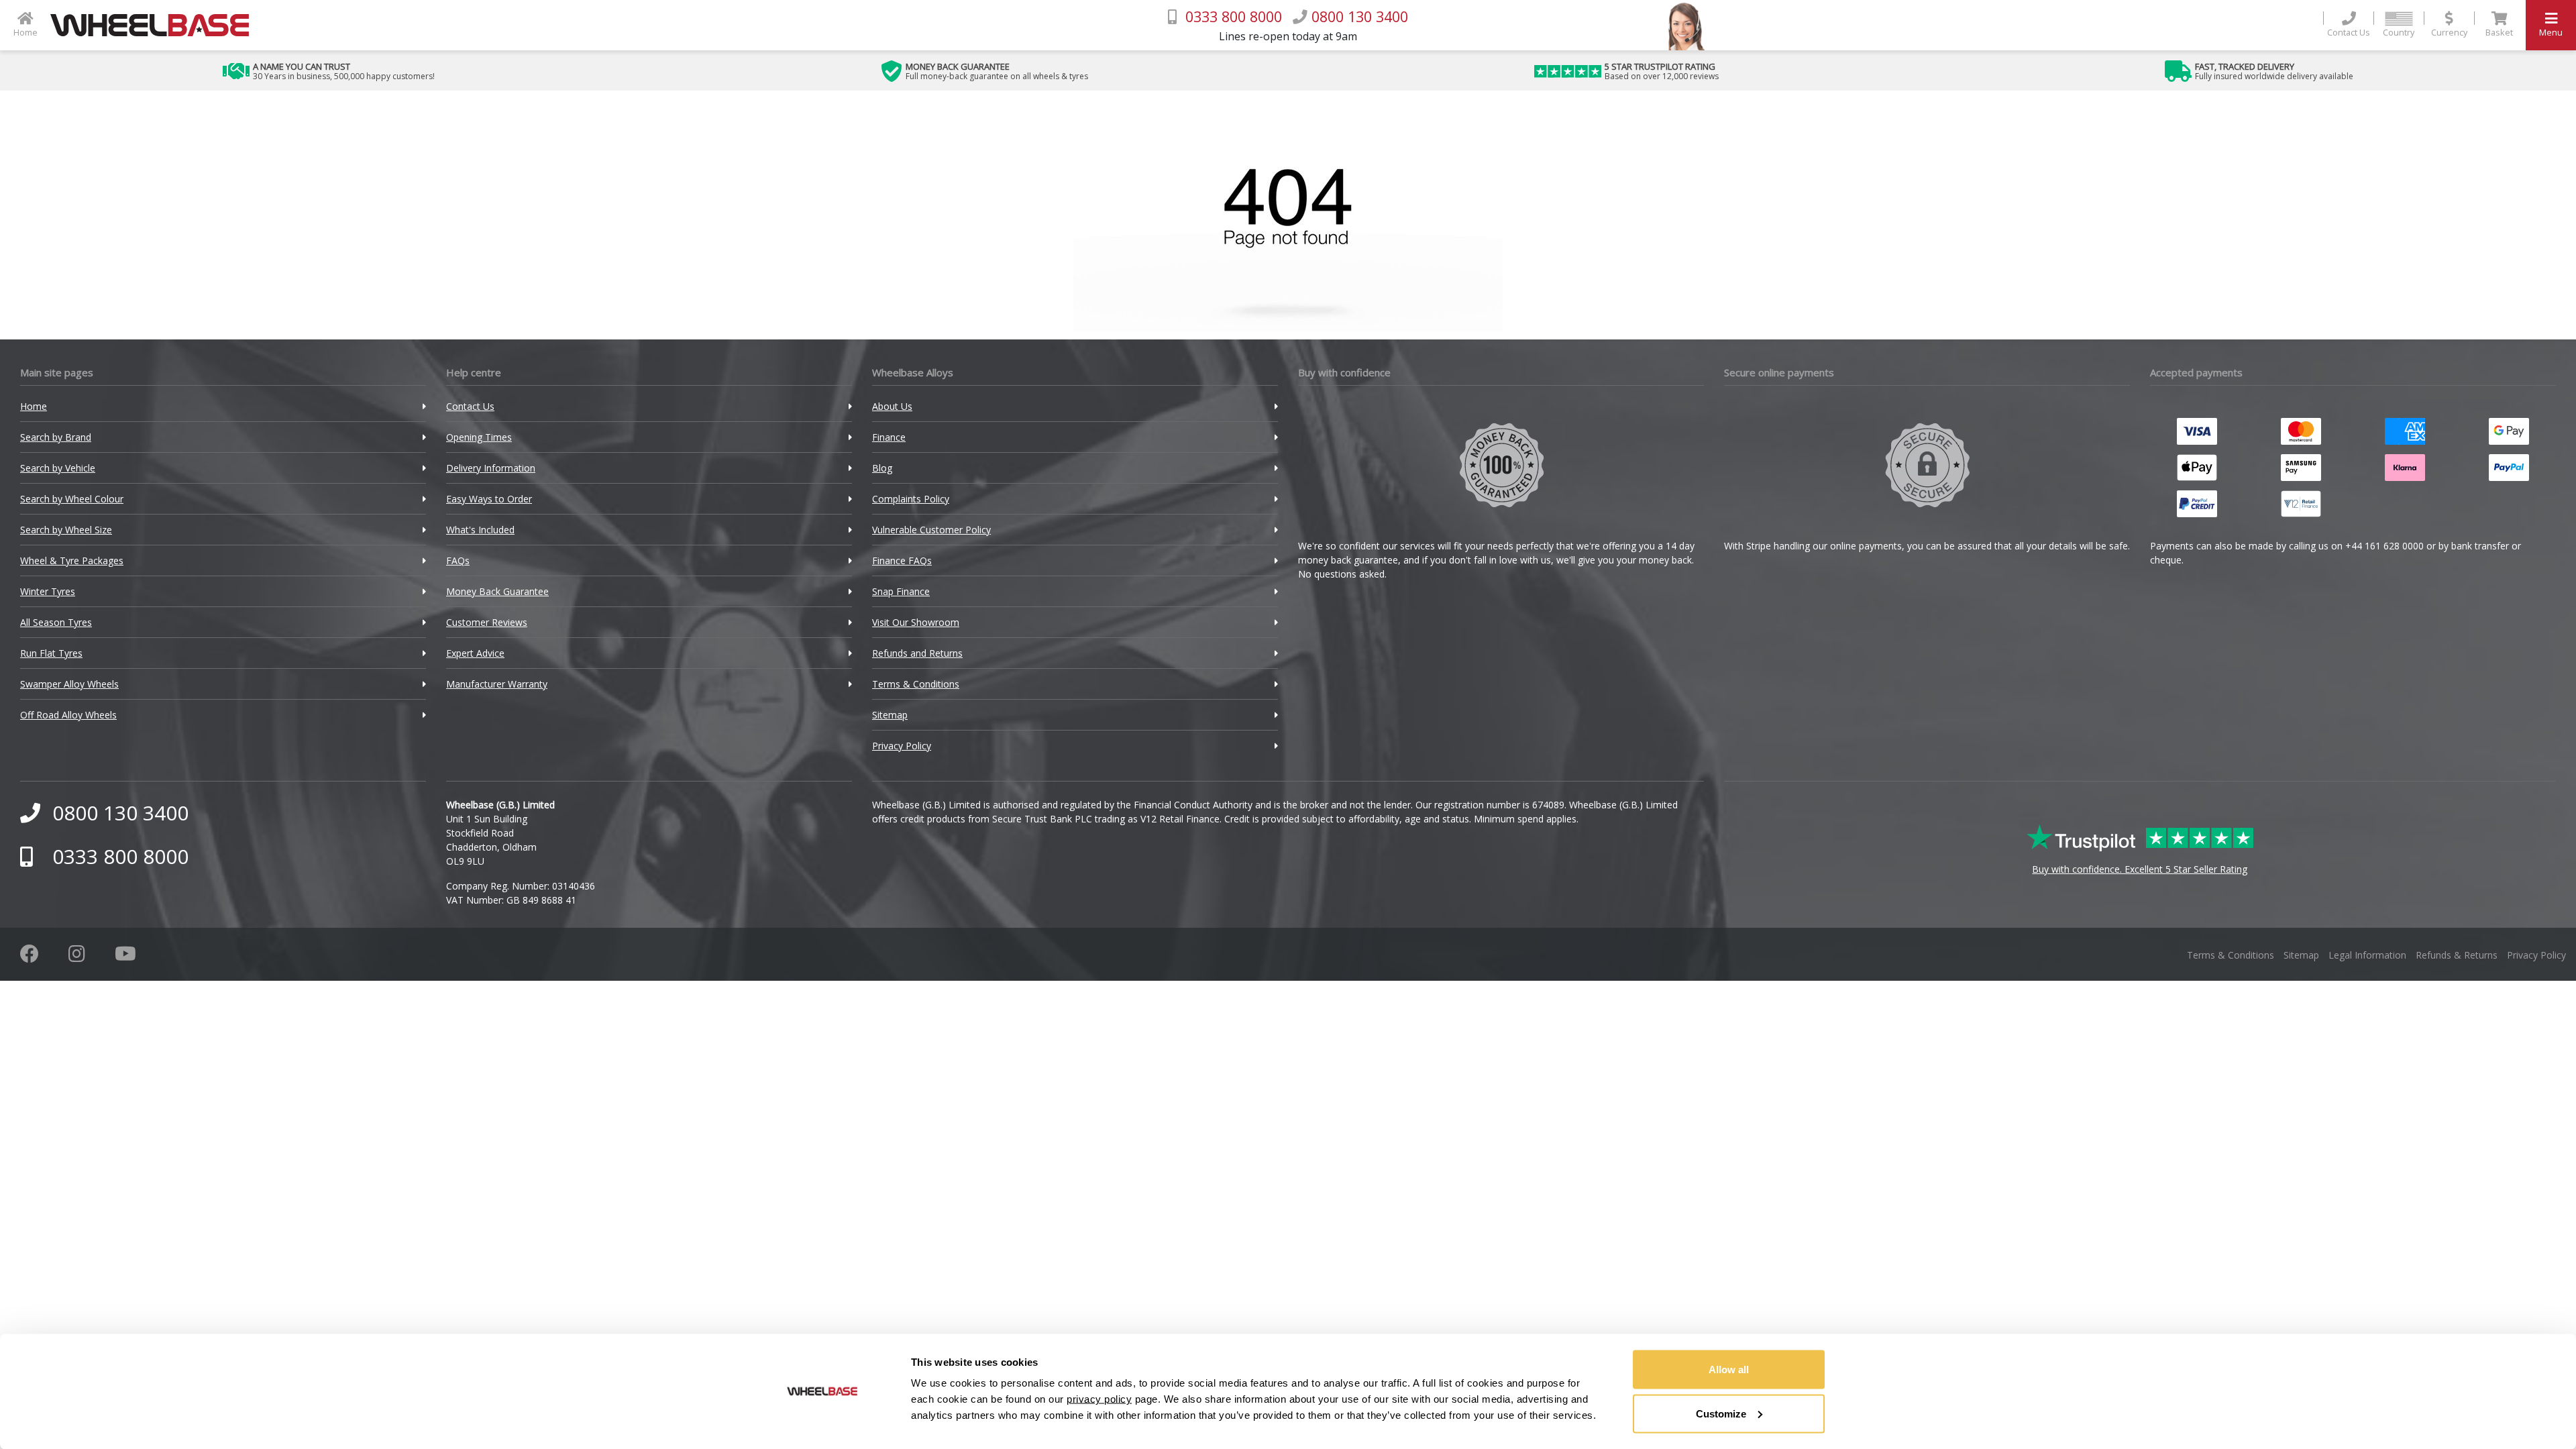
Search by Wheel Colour (72, 499)
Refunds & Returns (2457, 955)
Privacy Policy (902, 746)
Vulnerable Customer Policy (931, 530)
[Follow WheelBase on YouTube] (125, 957)
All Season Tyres (56, 622)
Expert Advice (475, 653)
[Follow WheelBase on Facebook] (30, 957)
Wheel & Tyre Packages (72, 560)
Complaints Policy (911, 499)
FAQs (458, 560)
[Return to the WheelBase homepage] (155, 25)
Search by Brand (56, 437)
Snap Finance (901, 591)
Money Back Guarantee (497, 591)
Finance (889, 437)
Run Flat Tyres (51, 653)
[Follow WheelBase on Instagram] (77, 957)
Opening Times (479, 437)
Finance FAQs (902, 560)
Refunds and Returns (917, 653)
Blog (882, 468)
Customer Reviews (487, 622)
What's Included (480, 530)
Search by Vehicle (58, 468)
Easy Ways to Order (489, 499)
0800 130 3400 (120, 813)
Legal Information (2367, 955)
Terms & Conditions (916, 684)
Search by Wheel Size (66, 530)
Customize (1721, 1413)
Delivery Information (491, 468)
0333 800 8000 (120, 856)
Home (34, 406)
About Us (892, 406)
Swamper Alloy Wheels (69, 684)
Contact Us (470, 406)
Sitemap (890, 715)
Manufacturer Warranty (497, 684)
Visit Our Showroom (916, 622)
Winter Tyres (48, 591)
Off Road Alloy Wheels (68, 715)
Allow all (1729, 1370)
